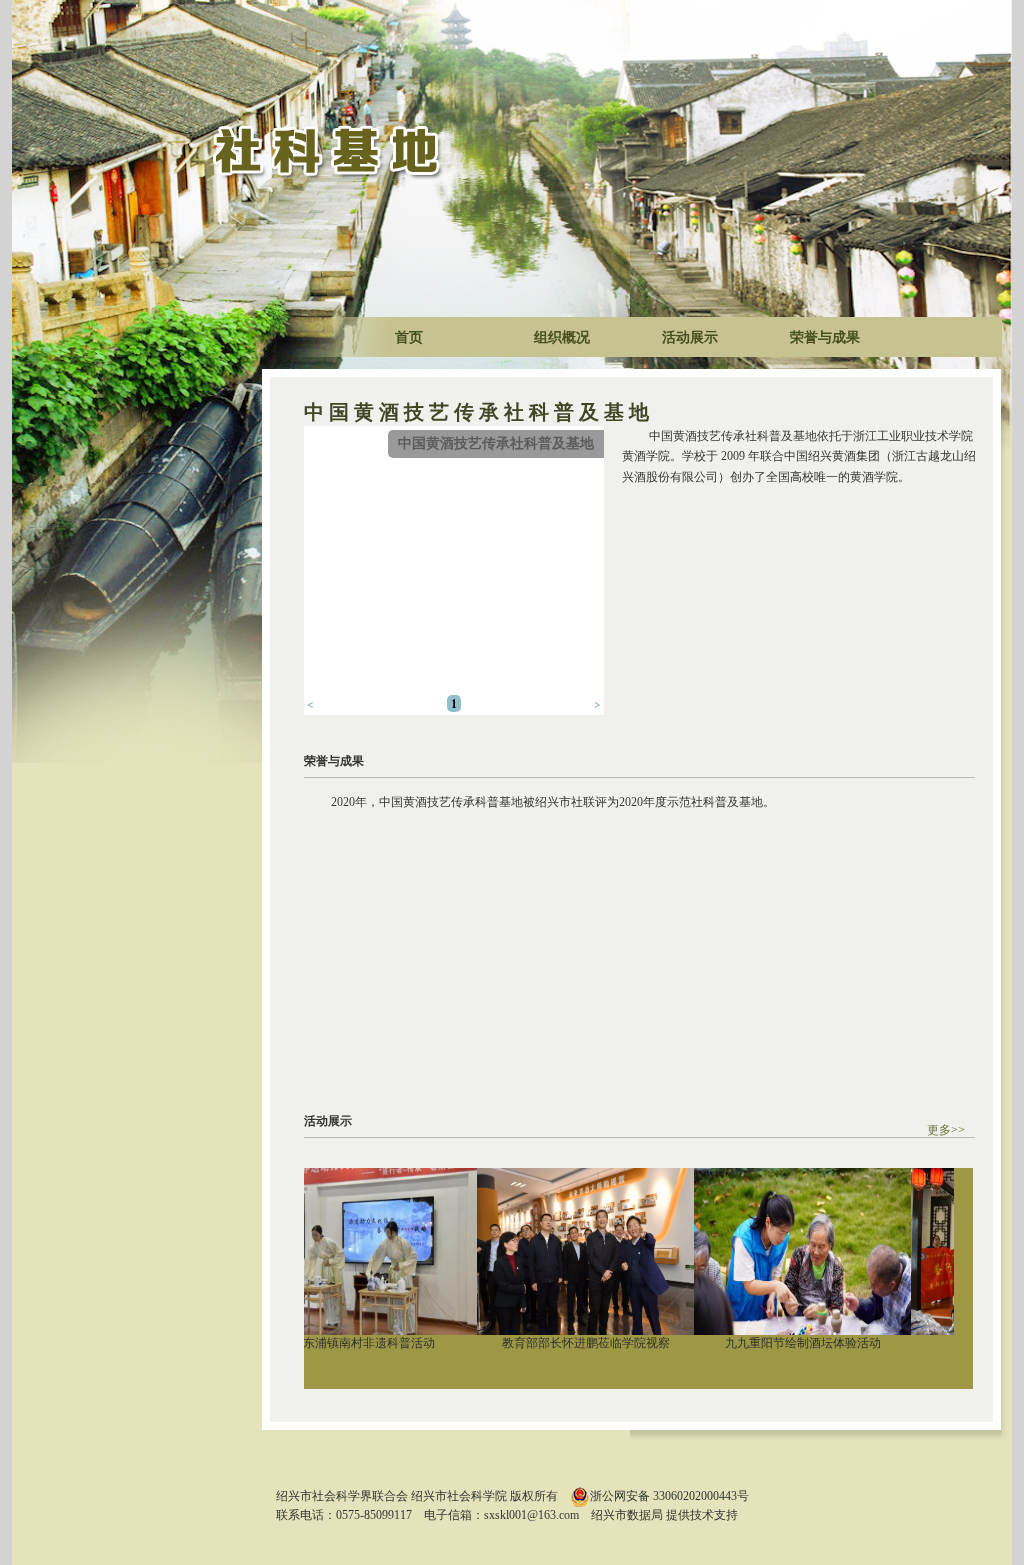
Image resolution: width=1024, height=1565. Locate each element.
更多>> (946, 1130)
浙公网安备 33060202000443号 (669, 1495)
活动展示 (690, 337)
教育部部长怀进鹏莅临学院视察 (564, 1343)
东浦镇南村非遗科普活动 (347, 1343)
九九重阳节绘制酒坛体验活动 (781, 1343)
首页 (409, 337)
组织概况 (562, 337)
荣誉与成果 (825, 337)
